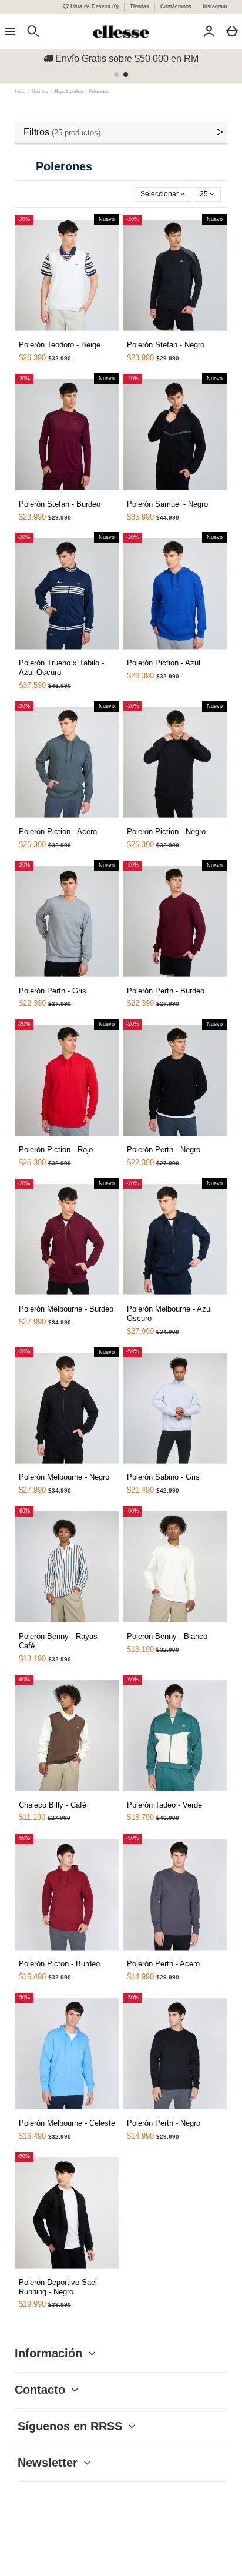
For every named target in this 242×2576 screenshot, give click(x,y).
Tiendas (140, 6)
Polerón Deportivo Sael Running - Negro (58, 2287)
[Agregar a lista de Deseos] (39, 339)
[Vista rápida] (53, 334)
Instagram (215, 6)
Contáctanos (177, 6)
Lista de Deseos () (95, 6)
